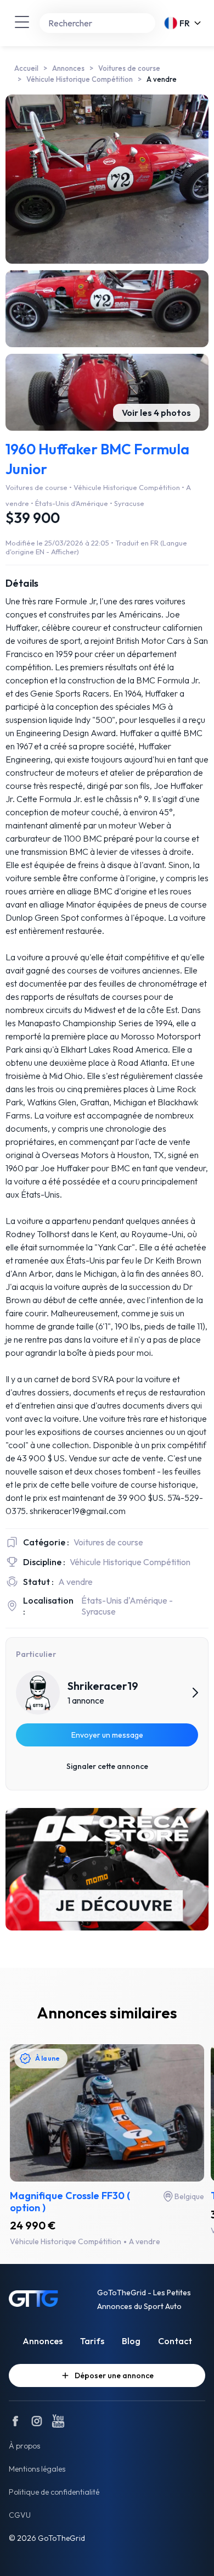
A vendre (162, 79)
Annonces (68, 68)
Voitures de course (129, 68)
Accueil (26, 68)
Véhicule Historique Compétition (80, 79)
